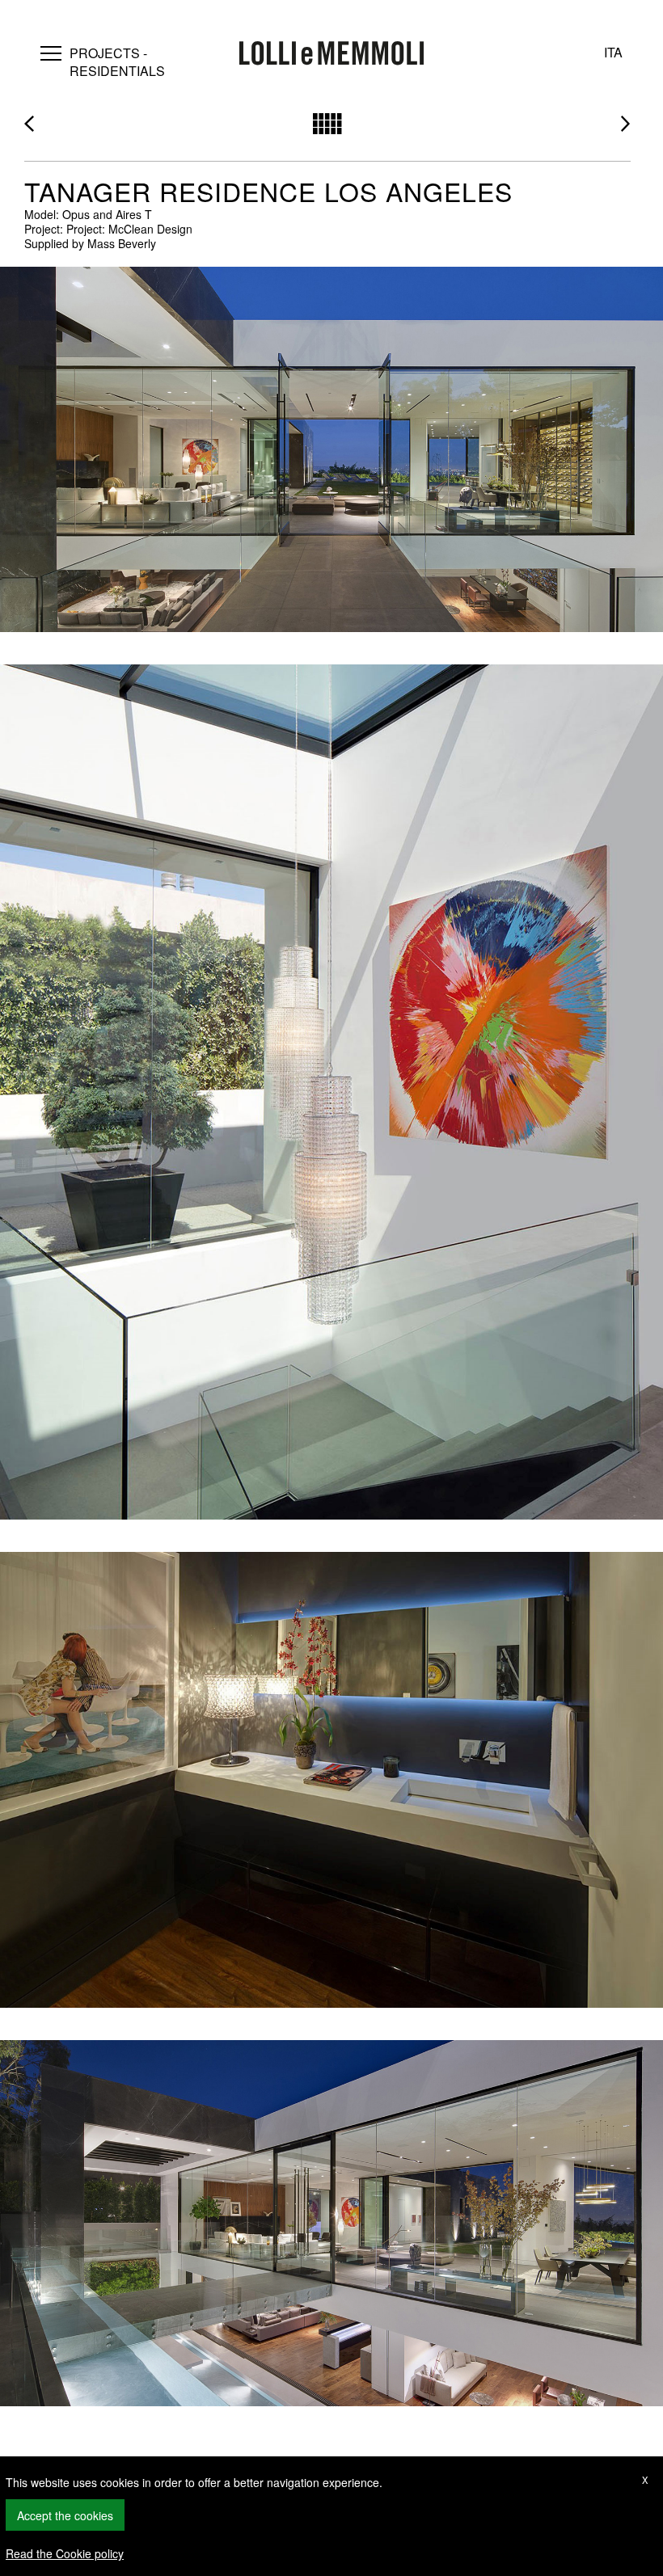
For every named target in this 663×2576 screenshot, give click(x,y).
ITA (613, 52)
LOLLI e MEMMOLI (331, 55)
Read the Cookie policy (65, 2553)
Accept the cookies (65, 2515)
